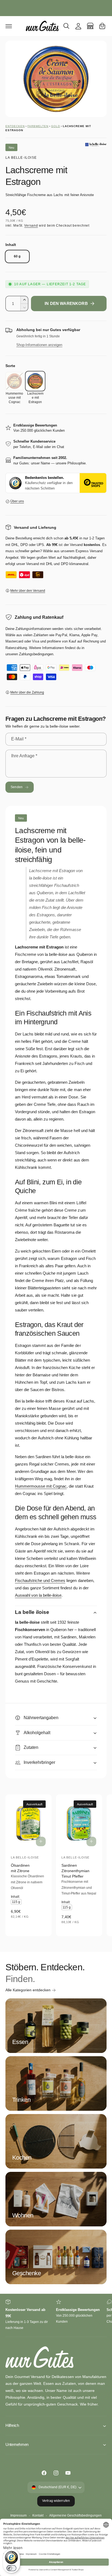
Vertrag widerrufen (56, 2501)
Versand (31, 226)
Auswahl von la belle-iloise (38, 1595)
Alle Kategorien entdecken (28, 1990)
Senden (17, 787)
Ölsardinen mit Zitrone (20, 1868)
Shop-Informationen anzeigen (39, 345)
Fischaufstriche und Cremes (40, 1580)
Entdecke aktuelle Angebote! (56, 7)
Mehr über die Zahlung (27, 692)
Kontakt (38, 2515)
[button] (9, 26)
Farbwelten (38, 126)
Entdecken (15, 126)
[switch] (11, 2568)
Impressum (18, 2515)
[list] (56, 2315)
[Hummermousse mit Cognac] (14, 381)
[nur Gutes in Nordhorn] (90, 26)
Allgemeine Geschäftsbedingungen (75, 2515)
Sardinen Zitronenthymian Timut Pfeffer (75, 1871)
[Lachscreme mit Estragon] (35, 381)
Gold (56, 126)
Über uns (17, 501)
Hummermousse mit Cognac (41, 1486)
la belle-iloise (21, 158)
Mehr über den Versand (28, 591)
